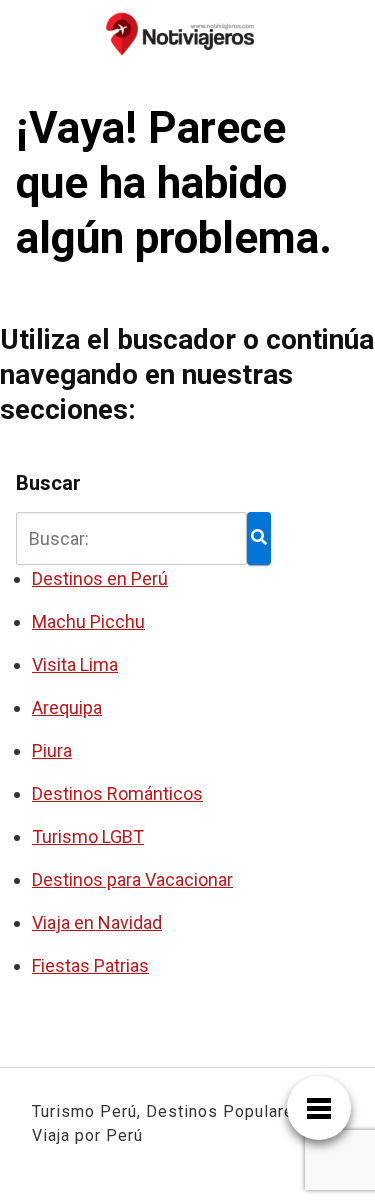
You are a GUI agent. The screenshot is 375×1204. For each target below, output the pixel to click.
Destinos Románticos (117, 793)
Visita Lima (75, 664)
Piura (52, 750)
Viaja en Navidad (97, 922)
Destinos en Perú (100, 578)
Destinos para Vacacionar (132, 879)
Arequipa (67, 707)
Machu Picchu (88, 621)
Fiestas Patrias (90, 965)
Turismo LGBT (88, 836)
